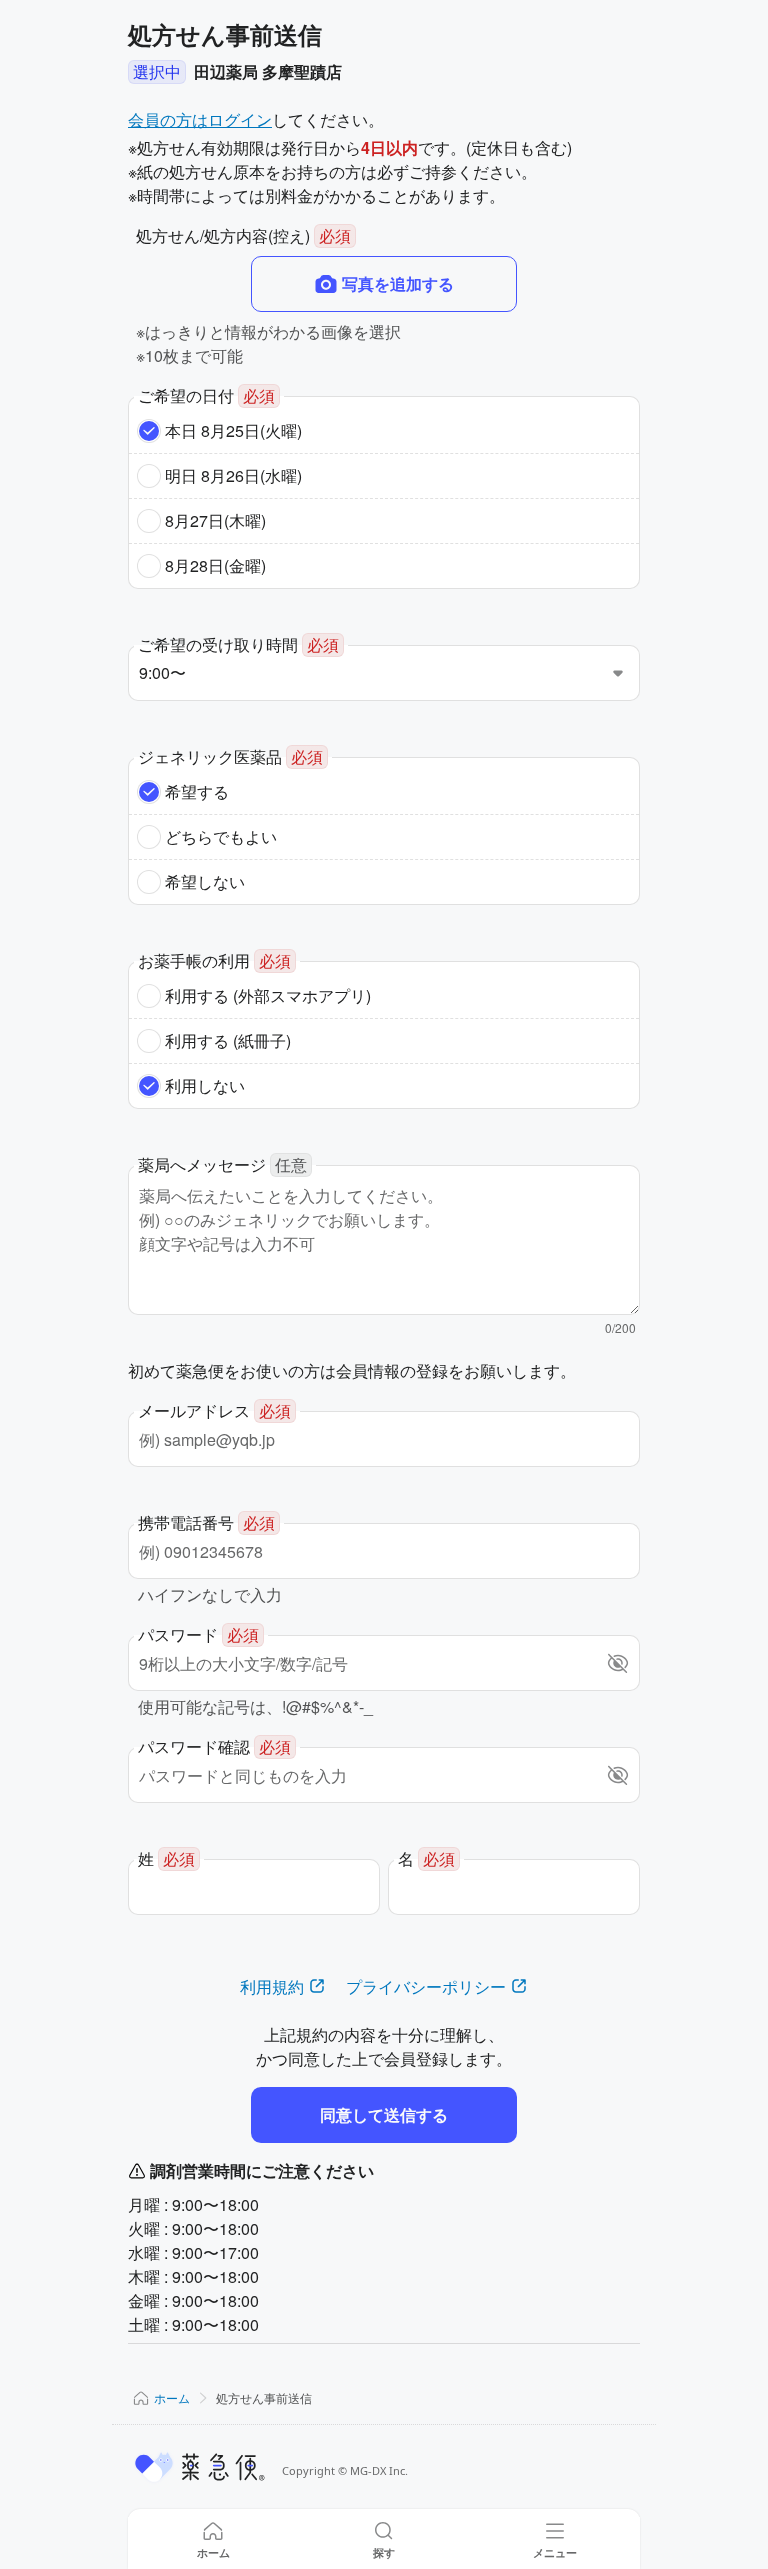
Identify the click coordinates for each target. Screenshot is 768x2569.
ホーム (172, 2397)
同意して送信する (384, 2114)
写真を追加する (398, 283)
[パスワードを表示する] (618, 1663)
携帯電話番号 (206, 1522)
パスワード (198, 1634)
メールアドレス (214, 1410)
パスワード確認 (214, 1746)
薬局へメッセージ (222, 1164)
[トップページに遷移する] (201, 2467)
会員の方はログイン (200, 119)
